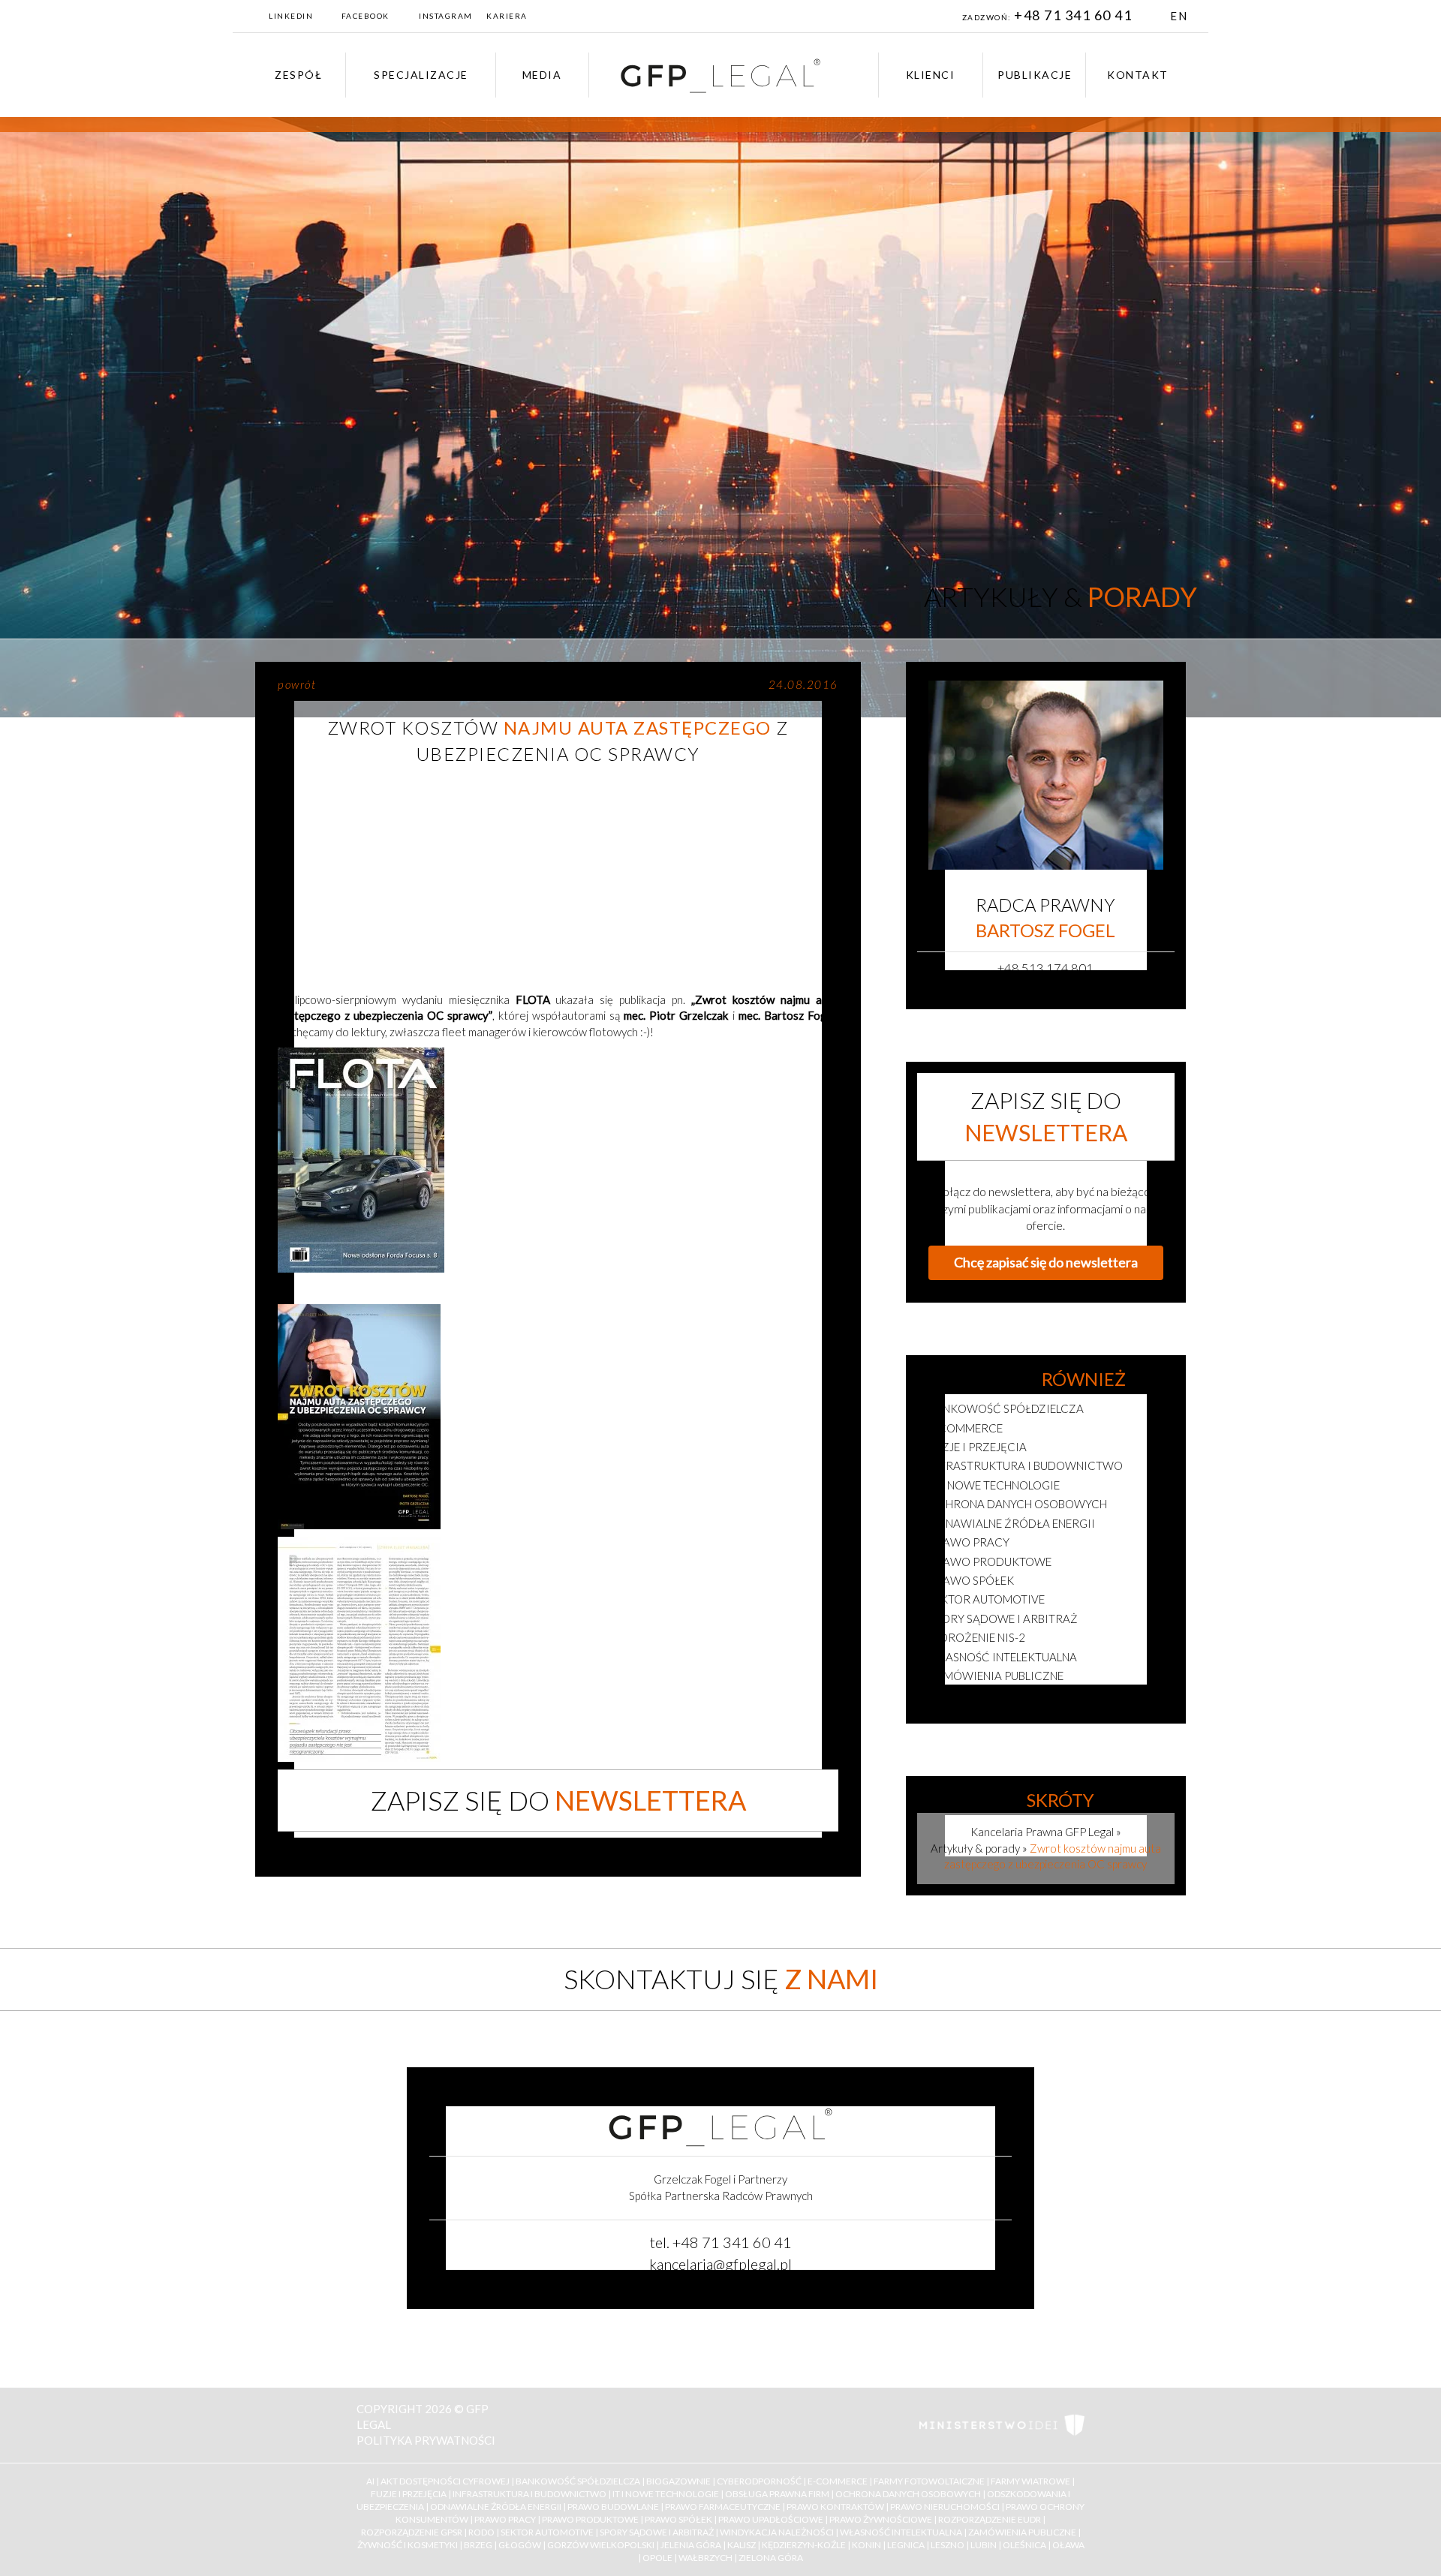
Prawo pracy (969, 1542)
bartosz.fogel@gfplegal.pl (1046, 989)
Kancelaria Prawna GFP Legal (1042, 1832)
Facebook (366, 16)
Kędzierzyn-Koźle (804, 2545)
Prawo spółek (971, 1580)
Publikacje (1035, 75)
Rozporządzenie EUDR (990, 2519)
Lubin (984, 2545)
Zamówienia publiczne (996, 1676)
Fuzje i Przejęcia (409, 2494)
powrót (297, 684)
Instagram (446, 16)
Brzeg (478, 2545)
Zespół (298, 75)
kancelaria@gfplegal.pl (720, 2264)
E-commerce (966, 1428)
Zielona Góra (771, 2558)
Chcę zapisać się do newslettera (1046, 1262)
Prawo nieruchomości (945, 2507)
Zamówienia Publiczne (1022, 2532)
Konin (866, 2545)
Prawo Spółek (678, 2519)
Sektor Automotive (547, 2532)
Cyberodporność (759, 2481)
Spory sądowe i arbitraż (1003, 1619)
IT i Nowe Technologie (666, 2494)
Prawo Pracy (505, 2519)
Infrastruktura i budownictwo (1026, 1465)
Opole (657, 2558)
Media (542, 75)
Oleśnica (1024, 2545)
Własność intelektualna (1003, 1657)
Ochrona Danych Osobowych (908, 2494)
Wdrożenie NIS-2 (977, 1637)
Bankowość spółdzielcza (1006, 1408)
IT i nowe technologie (994, 1485)
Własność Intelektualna (901, 2532)
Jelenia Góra (691, 2545)
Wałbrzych (705, 2558)
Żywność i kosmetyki (992, 1695)
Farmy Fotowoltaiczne (929, 2481)
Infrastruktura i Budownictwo (529, 2494)
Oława (1068, 2545)
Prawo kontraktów (835, 2507)
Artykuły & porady (975, 1848)
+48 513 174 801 (1045, 968)
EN (1179, 16)
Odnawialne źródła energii (1012, 1523)
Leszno (948, 2545)
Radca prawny (1045, 917)
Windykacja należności (777, 2532)
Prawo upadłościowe (771, 2519)
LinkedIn (291, 16)
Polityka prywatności (426, 2440)
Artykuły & (1060, 597)
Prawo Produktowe (590, 2519)
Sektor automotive (987, 1599)
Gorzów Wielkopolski (601, 2545)
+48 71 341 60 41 (1075, 15)
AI (370, 2481)
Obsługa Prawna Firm (777, 2494)
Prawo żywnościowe (881, 2519)
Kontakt (1138, 75)
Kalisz (742, 2545)
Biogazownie (678, 2481)
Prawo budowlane (613, 2507)
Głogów (520, 2545)
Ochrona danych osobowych (1018, 1504)
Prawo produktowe (990, 1562)
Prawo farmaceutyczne (723, 2507)
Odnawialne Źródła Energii (496, 2507)
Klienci (931, 75)
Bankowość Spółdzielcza (578, 2481)
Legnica (906, 2545)
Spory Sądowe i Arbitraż (657, 2532)
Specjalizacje (421, 75)
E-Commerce (838, 2481)
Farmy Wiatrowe (1030, 2481)
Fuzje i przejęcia (978, 1447)
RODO (481, 2532)
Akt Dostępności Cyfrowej (445, 2481)
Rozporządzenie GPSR (412, 2532)
